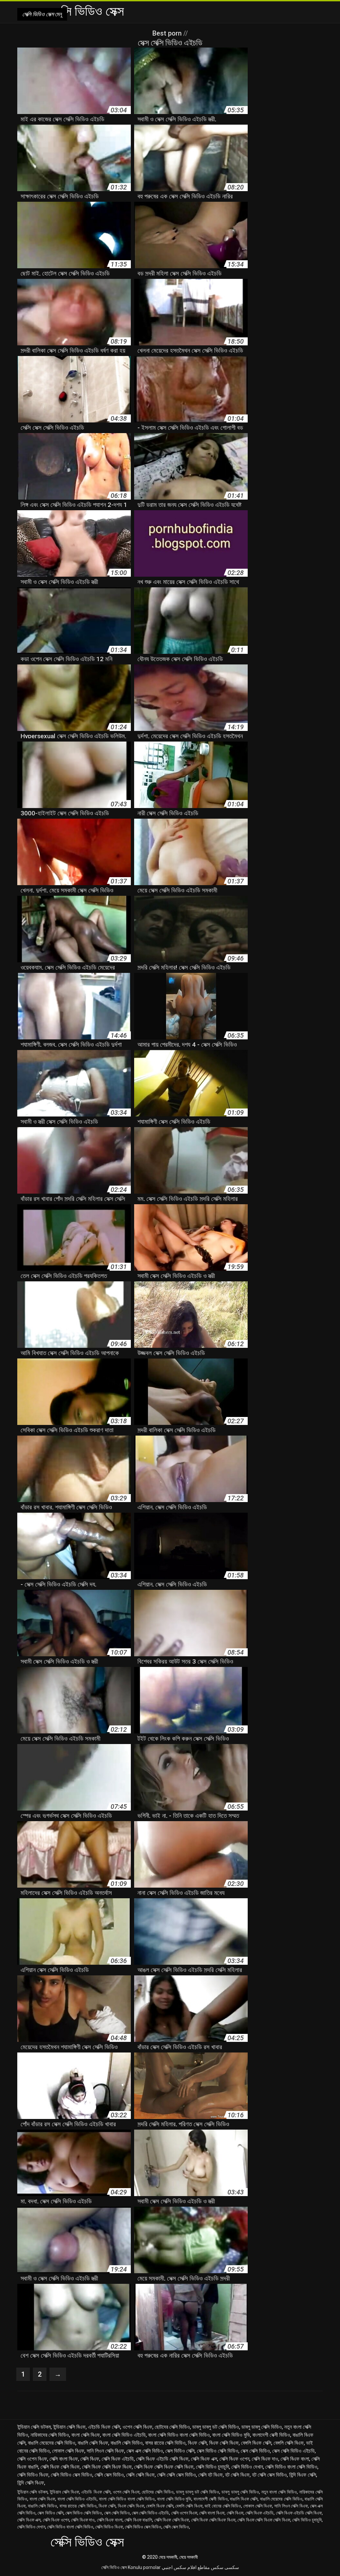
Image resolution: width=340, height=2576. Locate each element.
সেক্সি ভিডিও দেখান (247, 2467)
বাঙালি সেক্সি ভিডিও (127, 2443)
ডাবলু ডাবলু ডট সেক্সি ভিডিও (216, 2427)
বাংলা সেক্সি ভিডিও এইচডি (124, 2435)
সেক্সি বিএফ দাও (265, 2459)
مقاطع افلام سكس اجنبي (186, 2567)
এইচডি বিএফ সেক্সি (104, 2427)
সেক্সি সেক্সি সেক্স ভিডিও (176, 2475)
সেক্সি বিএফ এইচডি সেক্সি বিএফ (162, 2459)
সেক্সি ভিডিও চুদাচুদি (212, 2467)
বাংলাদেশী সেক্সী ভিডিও (271, 2435)
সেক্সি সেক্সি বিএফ (140, 2475)
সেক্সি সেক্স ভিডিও (109, 2475)
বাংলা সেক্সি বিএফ (86, 2435)
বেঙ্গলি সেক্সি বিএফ (289, 2443)
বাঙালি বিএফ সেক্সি (244, 2499)
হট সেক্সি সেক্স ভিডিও (269, 2475)
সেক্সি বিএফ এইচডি (118, 2459)
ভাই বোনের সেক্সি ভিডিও (223, 2506)
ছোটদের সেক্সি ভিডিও (172, 2427)
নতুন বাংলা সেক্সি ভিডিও (279, 2492)
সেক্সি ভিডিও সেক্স (114, 2567)
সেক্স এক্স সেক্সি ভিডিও (145, 2451)
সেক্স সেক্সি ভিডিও (255, 2451)
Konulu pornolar (144, 2567)
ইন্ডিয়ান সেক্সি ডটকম (34, 2427)
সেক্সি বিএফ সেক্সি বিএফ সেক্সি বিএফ (164, 2467)
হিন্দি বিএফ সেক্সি (303, 2475)
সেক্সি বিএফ (90, 2459)
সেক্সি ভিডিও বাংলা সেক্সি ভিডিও (291, 2467)
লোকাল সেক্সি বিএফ (68, 2451)
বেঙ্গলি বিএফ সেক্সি (256, 2443)
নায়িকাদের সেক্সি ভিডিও (50, 2435)
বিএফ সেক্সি (197, 2443)
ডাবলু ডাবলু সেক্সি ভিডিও (262, 2427)
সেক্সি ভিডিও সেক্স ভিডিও (72, 2475)
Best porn (168, 33)
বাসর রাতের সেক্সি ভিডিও (165, 2443)
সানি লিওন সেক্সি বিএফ (105, 2451)
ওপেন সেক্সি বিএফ (137, 2427)
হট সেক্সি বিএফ (237, 2475)
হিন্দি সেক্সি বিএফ (31, 2483)
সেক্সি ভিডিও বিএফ (33, 2475)
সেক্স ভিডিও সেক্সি (180, 2451)
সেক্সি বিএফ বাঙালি (138, 2520)
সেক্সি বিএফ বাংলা (295, 2459)
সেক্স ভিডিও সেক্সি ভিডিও (218, 2451)
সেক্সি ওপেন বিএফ (32, 2459)
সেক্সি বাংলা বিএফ (64, 2459)
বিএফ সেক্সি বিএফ (224, 2443)
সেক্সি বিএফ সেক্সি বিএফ (60, 2467)
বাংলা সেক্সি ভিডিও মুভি (231, 2435)
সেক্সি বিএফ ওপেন (234, 2459)
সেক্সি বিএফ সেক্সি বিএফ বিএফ (107, 2467)
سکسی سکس (225, 2567)
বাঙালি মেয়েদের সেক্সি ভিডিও (52, 2443)
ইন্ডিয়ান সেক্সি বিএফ (69, 2427)
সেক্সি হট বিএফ (211, 2475)
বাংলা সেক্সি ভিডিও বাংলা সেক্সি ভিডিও (179, 2435)
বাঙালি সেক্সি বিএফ (93, 2443)
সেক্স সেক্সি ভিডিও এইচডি (294, 2451)
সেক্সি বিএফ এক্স (204, 2459)
